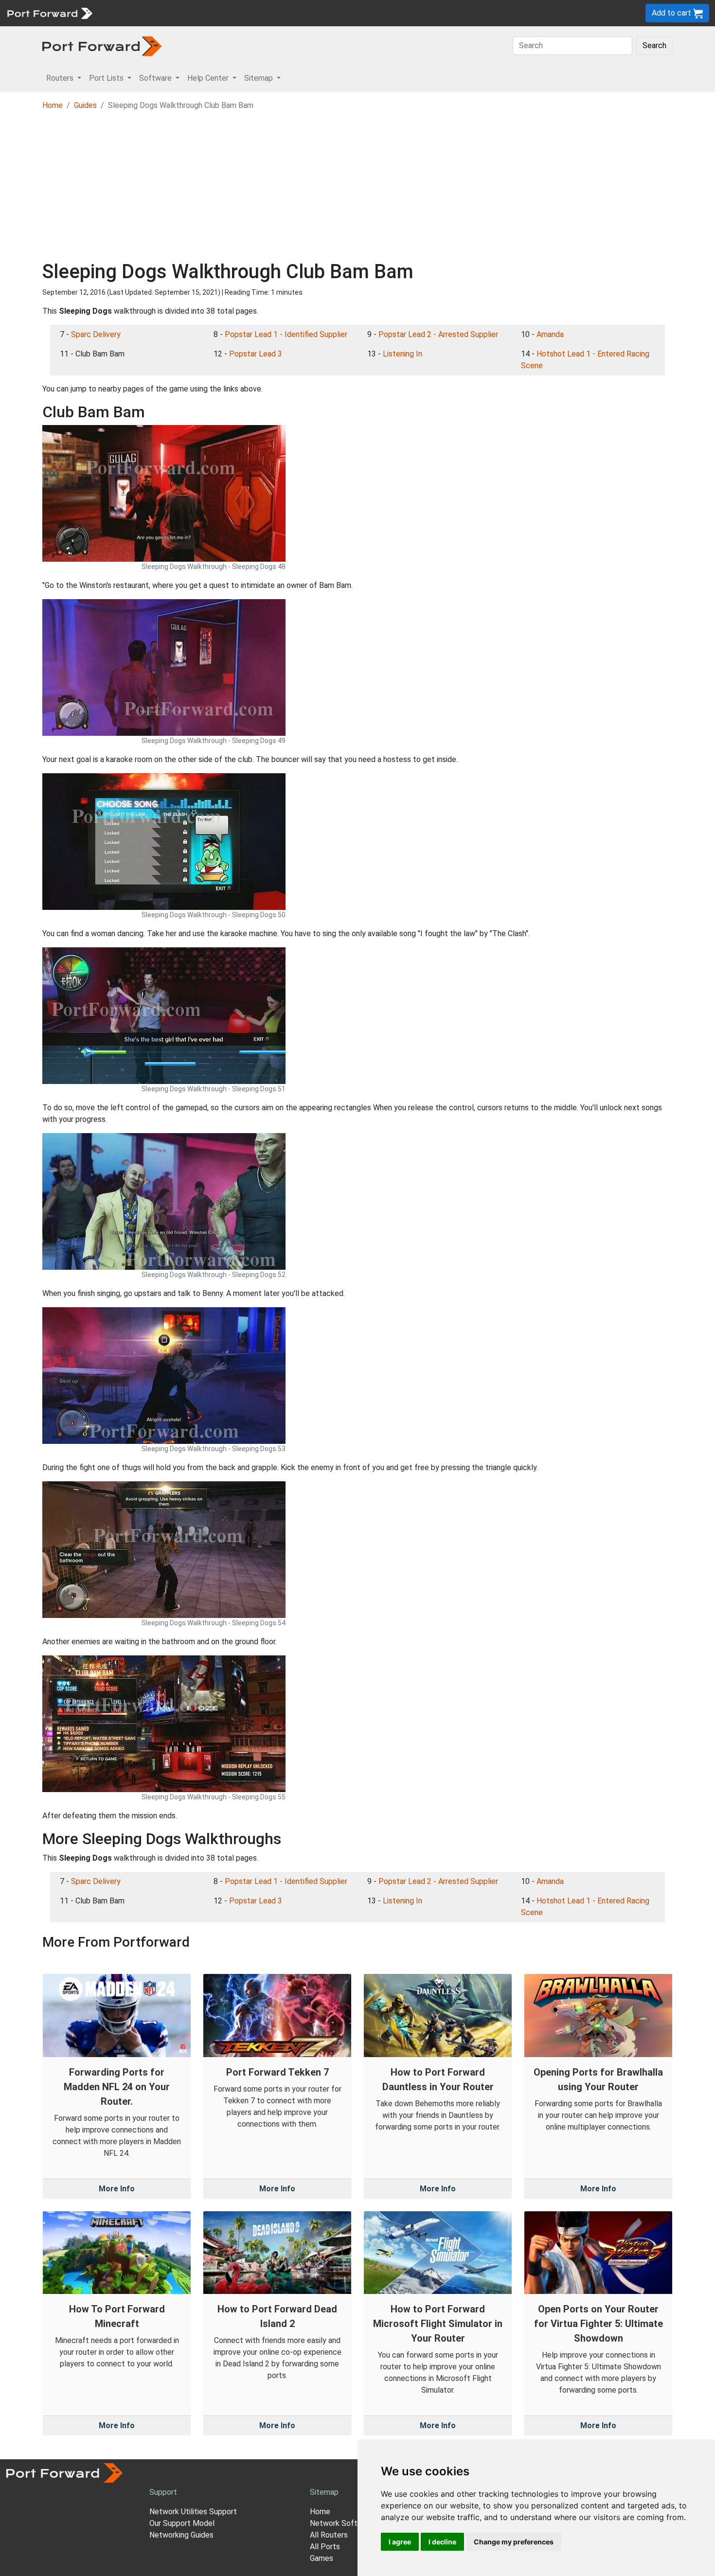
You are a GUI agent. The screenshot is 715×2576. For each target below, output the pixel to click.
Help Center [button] (209, 78)
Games (322, 2558)
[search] (329, 13)
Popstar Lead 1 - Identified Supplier (286, 334)
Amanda (550, 334)
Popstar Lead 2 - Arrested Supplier (438, 334)
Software (214, 13)
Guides (85, 105)
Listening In (402, 354)
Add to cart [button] (672, 13)
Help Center (259, 13)
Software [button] (156, 78)
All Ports (325, 2547)
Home (53, 105)
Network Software (342, 2523)
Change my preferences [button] (514, 2542)
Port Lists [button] (107, 78)
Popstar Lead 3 (256, 354)
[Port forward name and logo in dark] (102, 45)
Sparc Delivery (96, 334)
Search (654, 45)
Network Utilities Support (193, 2512)
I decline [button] (442, 2542)
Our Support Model (182, 2523)
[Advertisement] (357, 187)
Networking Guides (181, 2535)
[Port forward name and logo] (49, 12)
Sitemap (301, 13)
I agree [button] (400, 2542)
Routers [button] (61, 78)
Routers (134, 13)
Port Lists (172, 13)
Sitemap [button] (259, 78)
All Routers (329, 2535)
